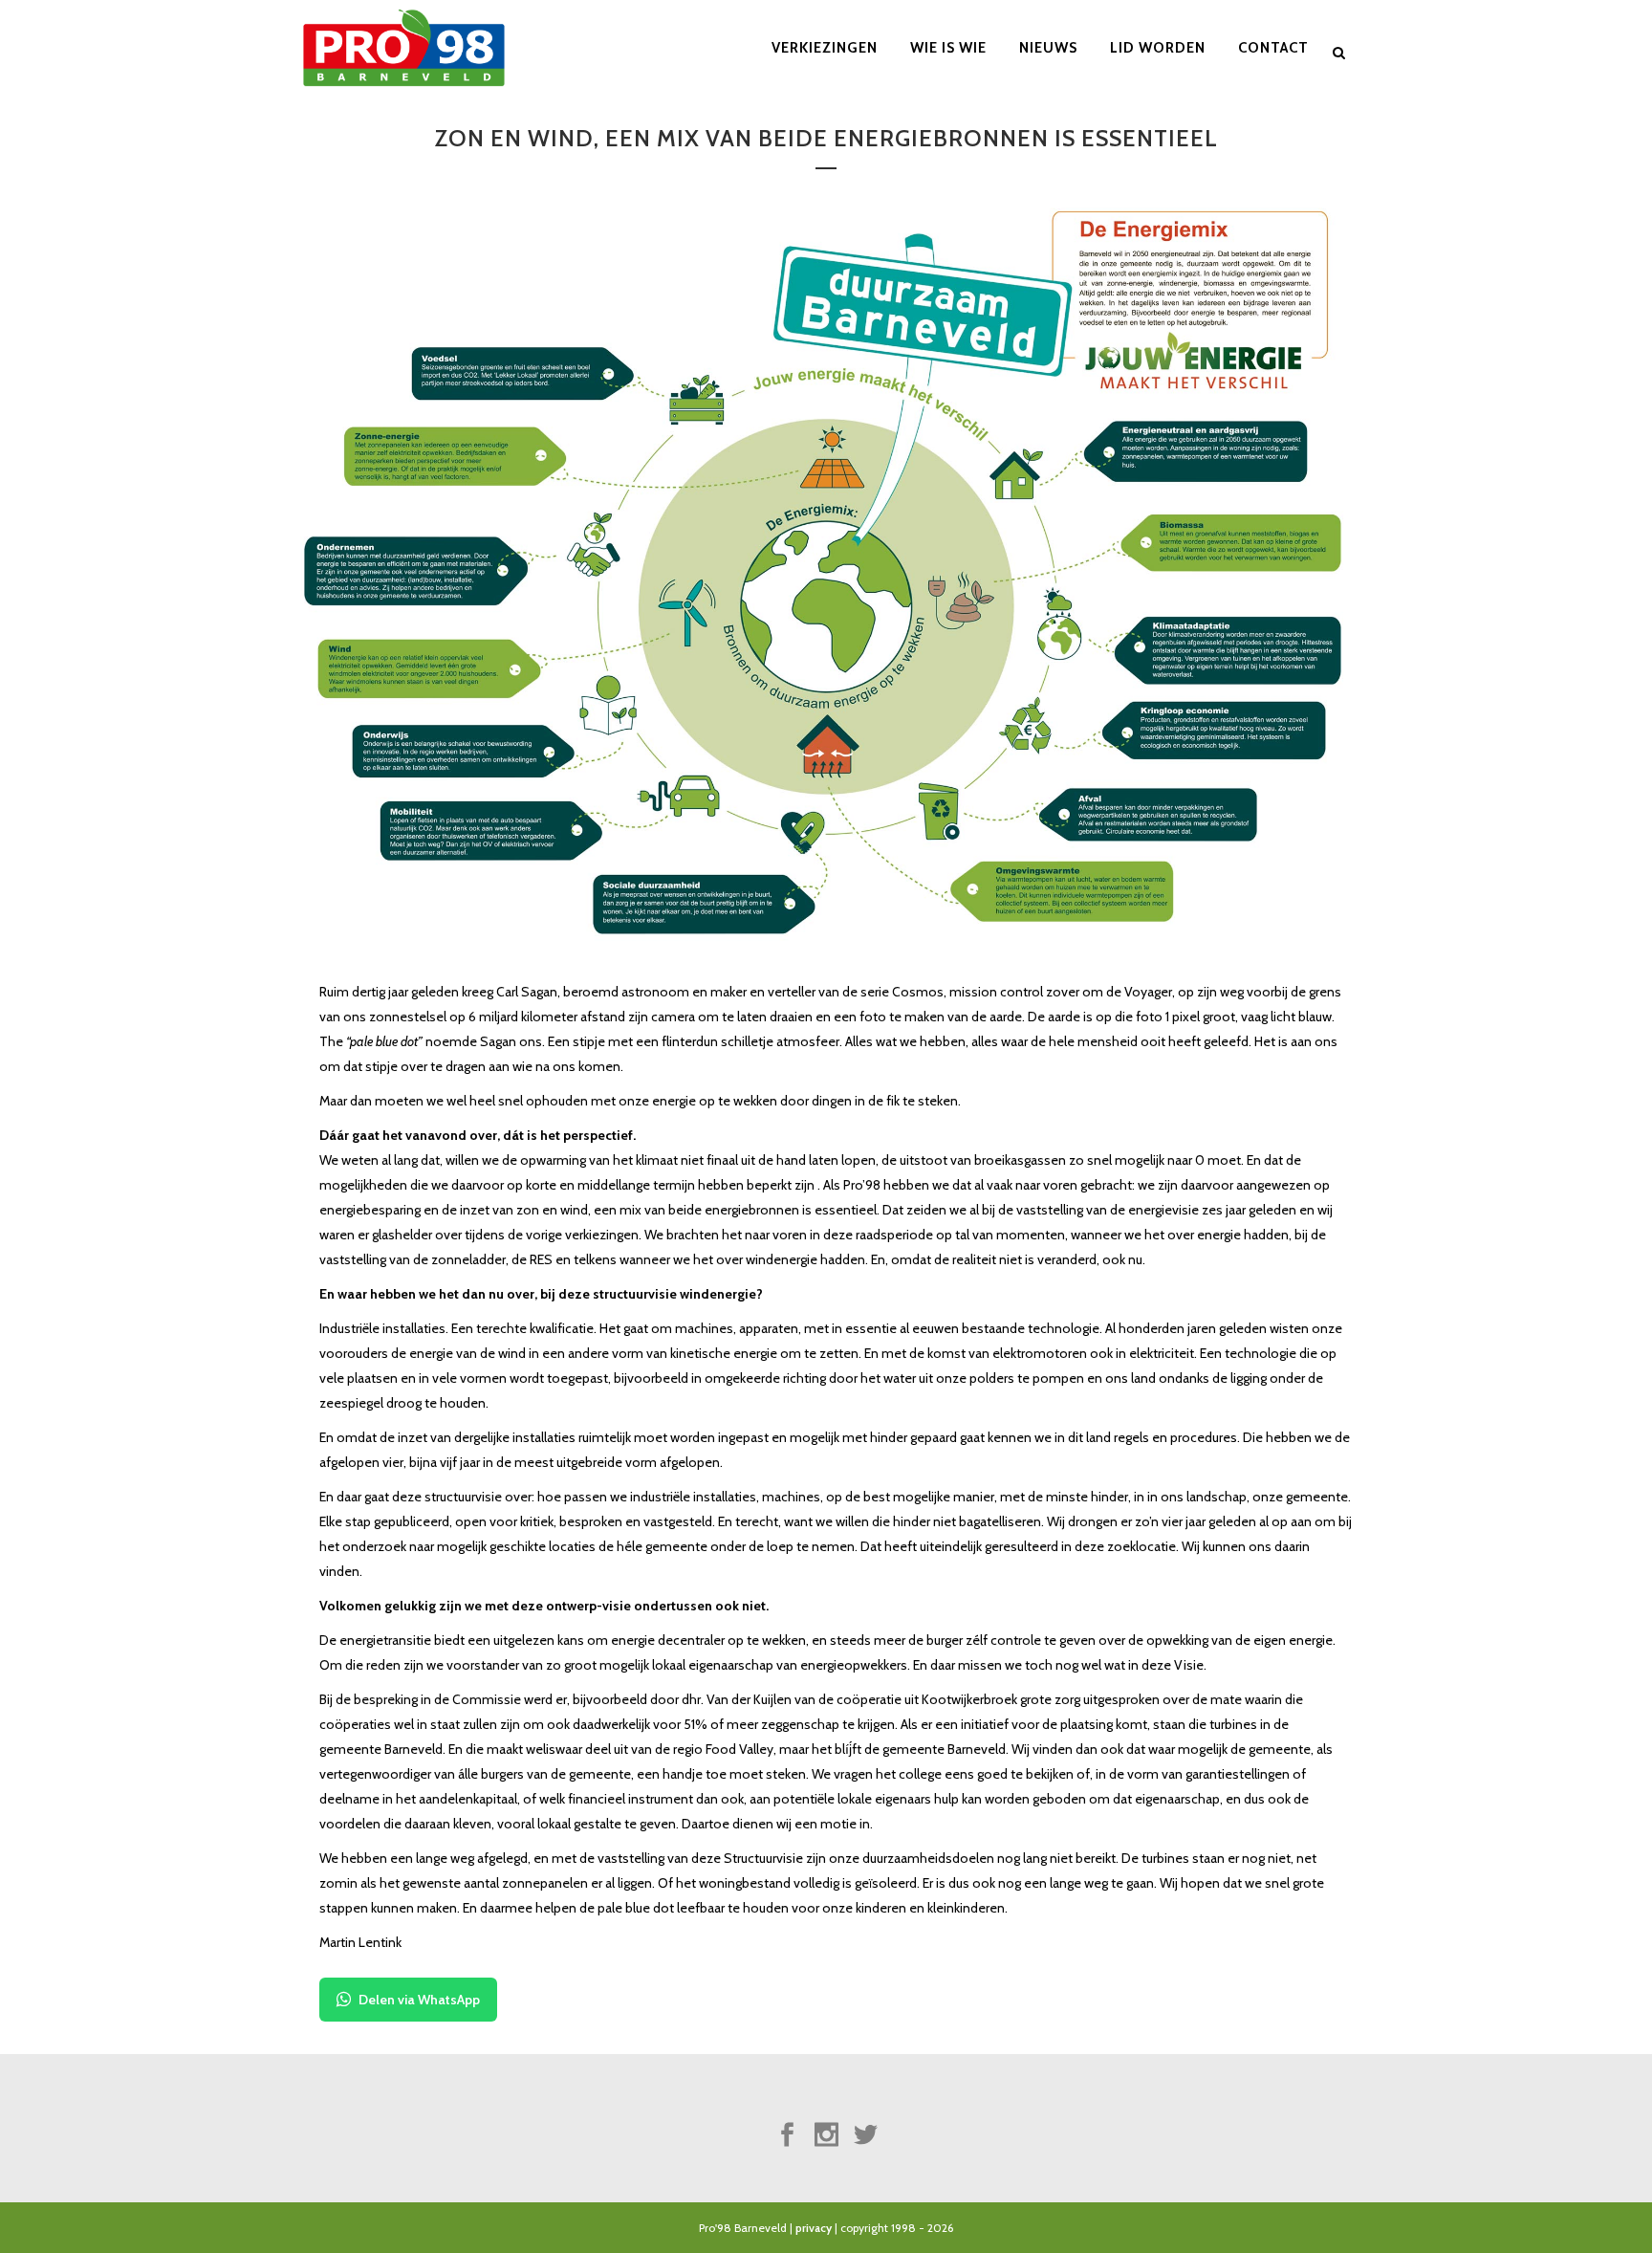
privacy (814, 2228)
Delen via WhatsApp (419, 2000)
